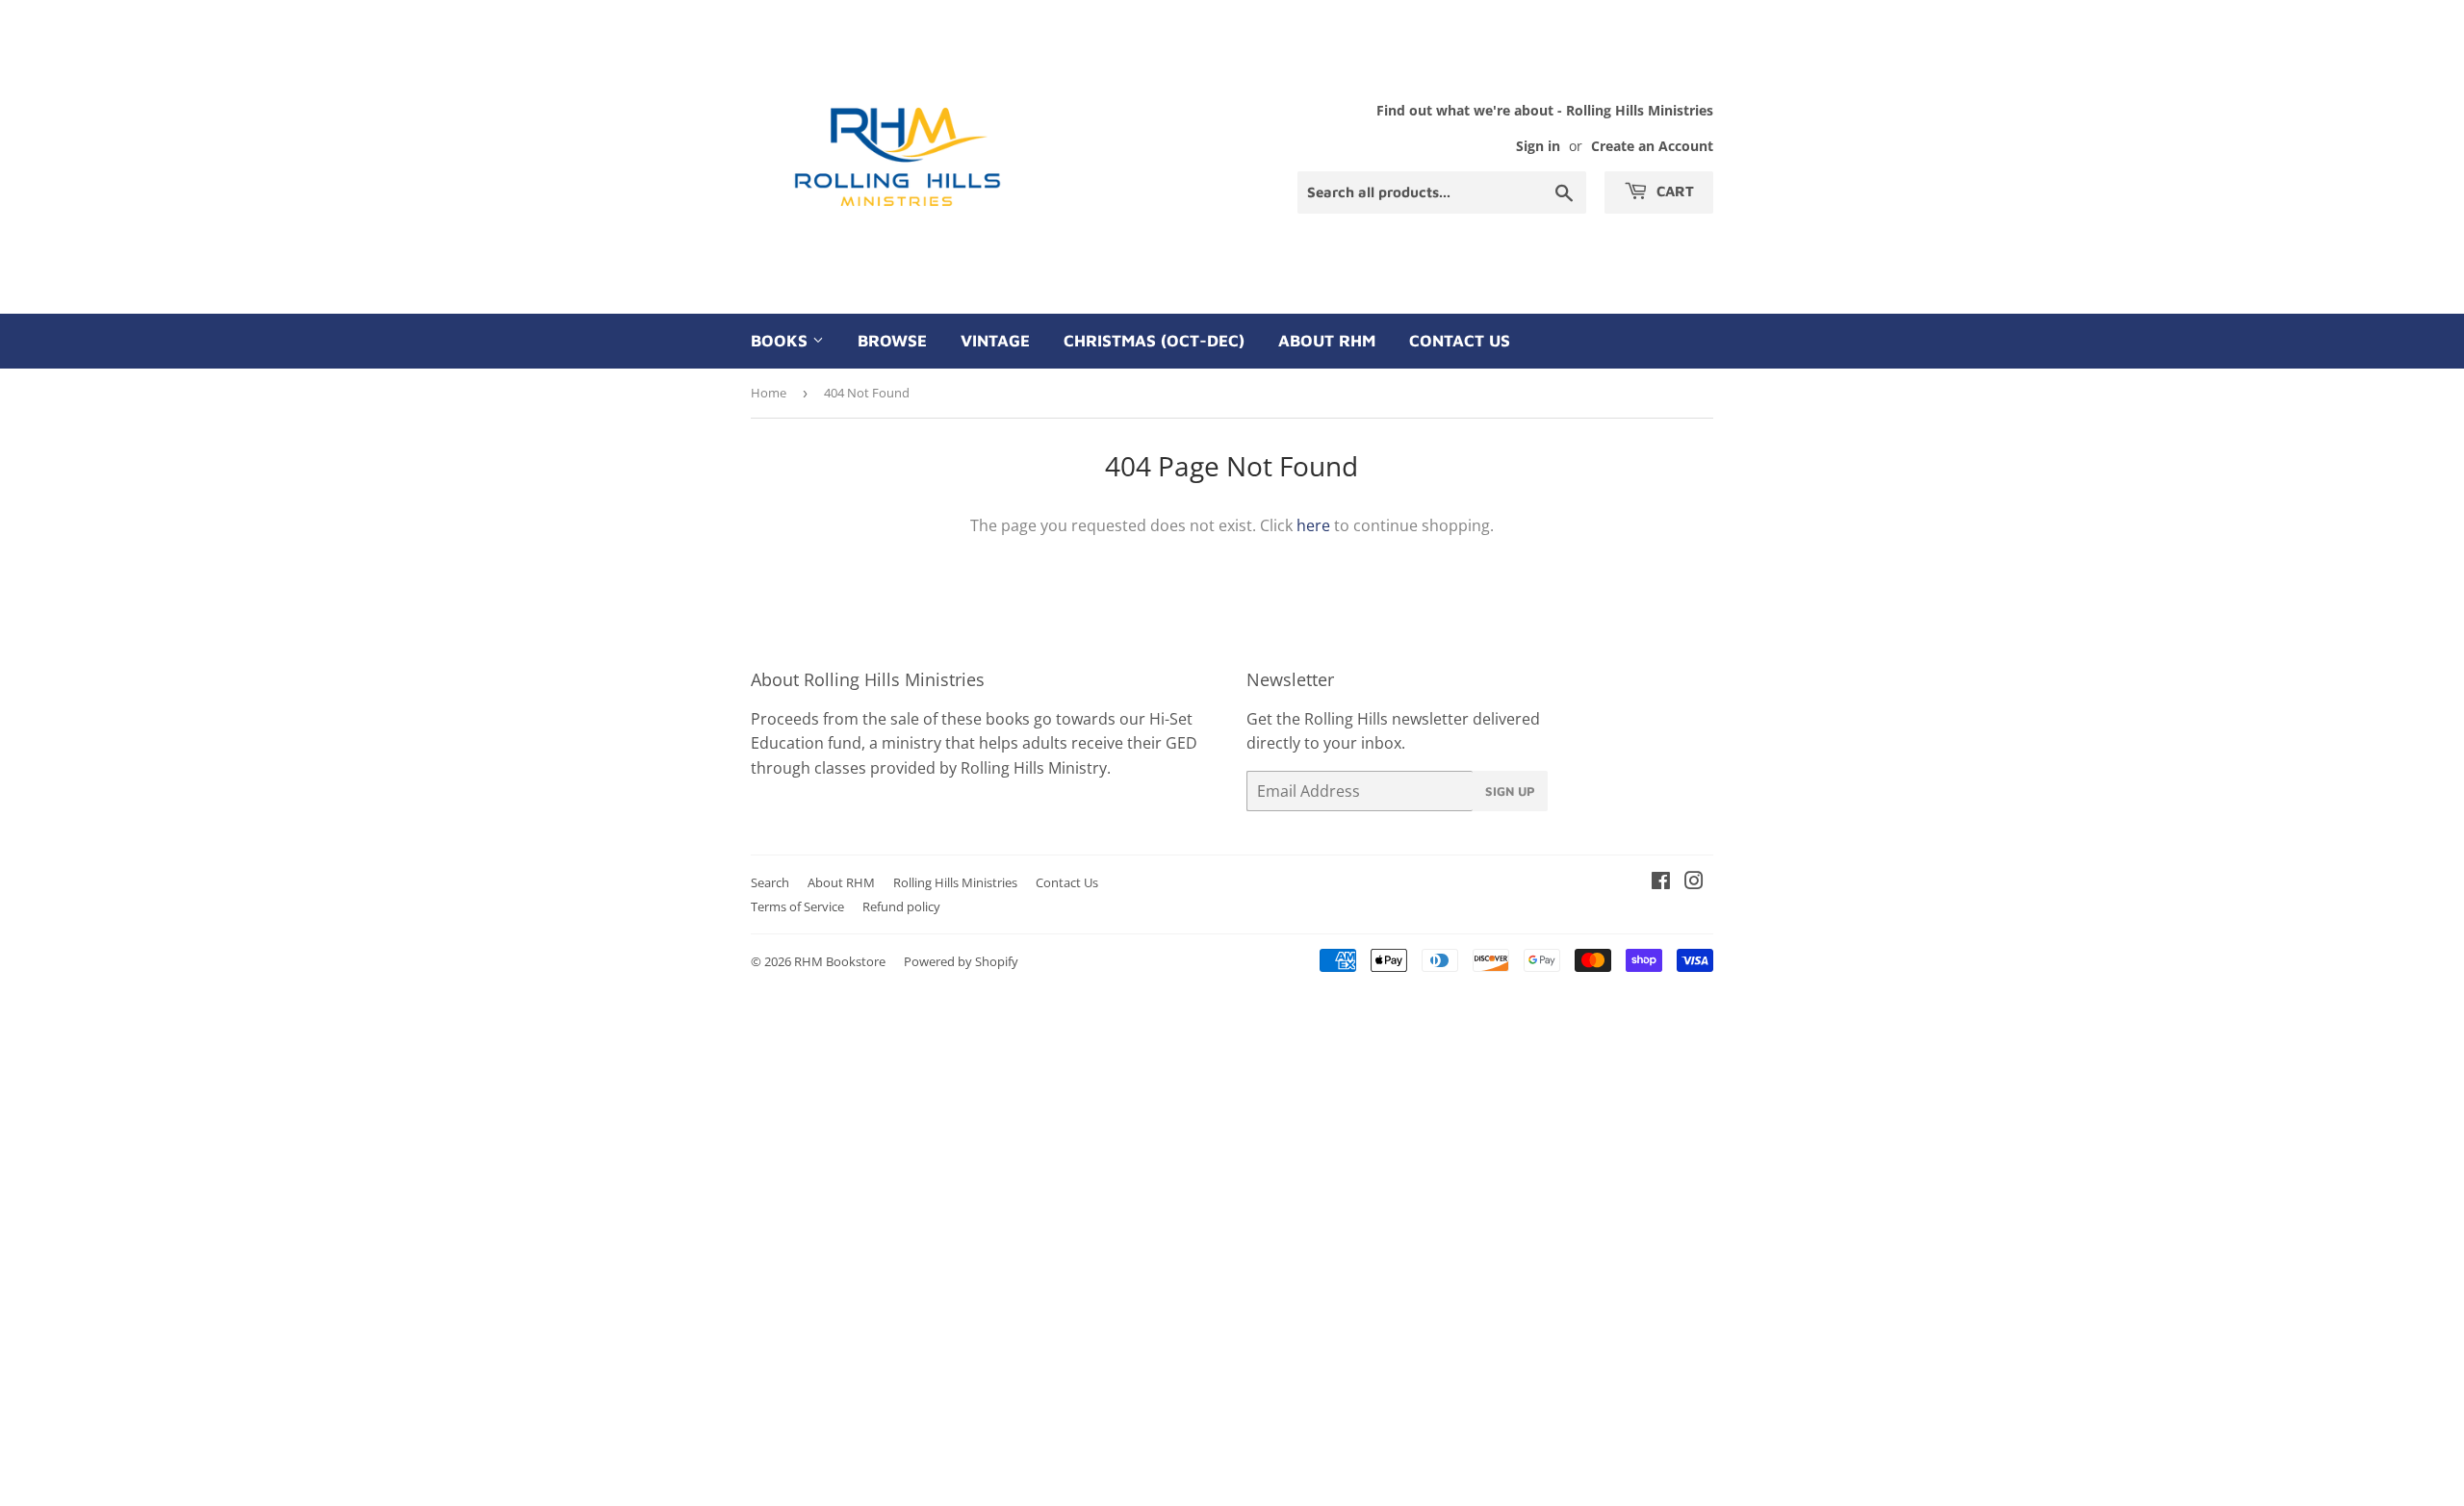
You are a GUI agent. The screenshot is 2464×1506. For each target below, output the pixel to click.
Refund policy (901, 906)
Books (782, 341)
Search (770, 882)
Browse (892, 341)
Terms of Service (797, 906)
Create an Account (1652, 146)
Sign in (1538, 146)
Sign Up (1510, 791)
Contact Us (1460, 341)
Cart (1673, 191)
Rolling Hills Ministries (955, 882)
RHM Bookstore (840, 961)
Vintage (995, 341)
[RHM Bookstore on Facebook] (1661, 882)
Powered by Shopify (961, 961)
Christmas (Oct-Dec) (1154, 341)
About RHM (1327, 341)
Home (769, 393)
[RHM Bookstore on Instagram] (1694, 882)
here (1313, 525)
